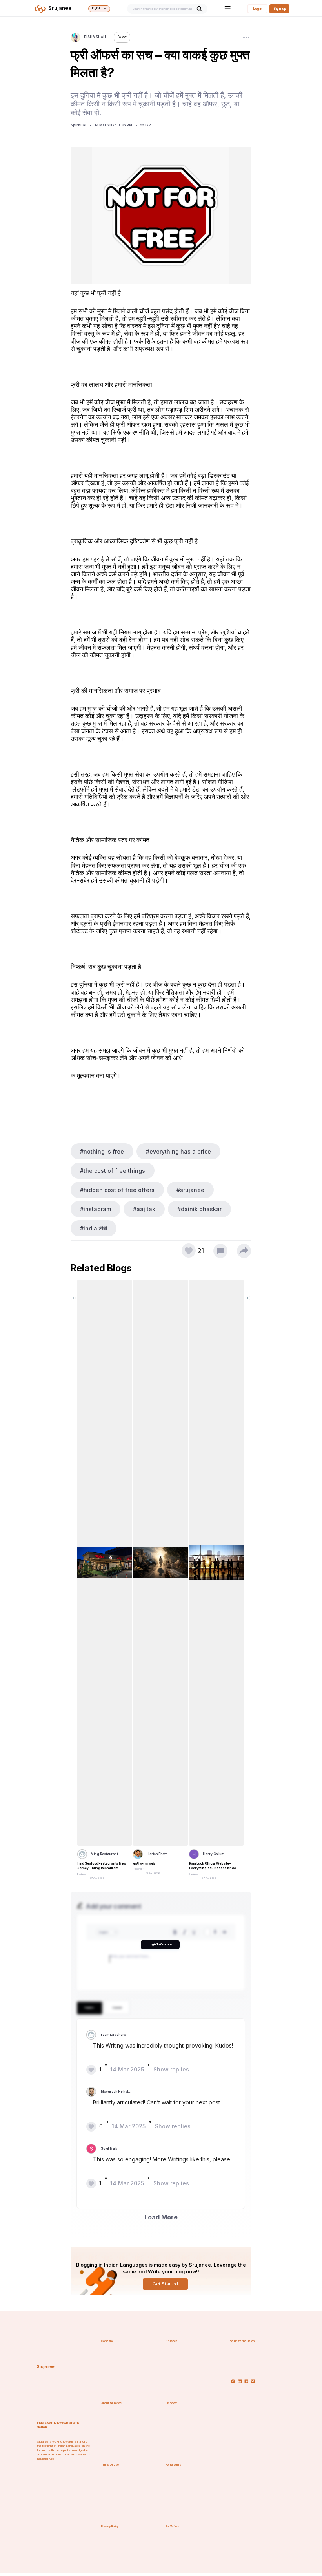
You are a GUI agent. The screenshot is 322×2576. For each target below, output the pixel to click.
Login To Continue (160, 1944)
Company (107, 2341)
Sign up (280, 9)
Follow (122, 37)
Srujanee (46, 2367)
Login (258, 9)
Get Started (165, 2284)
